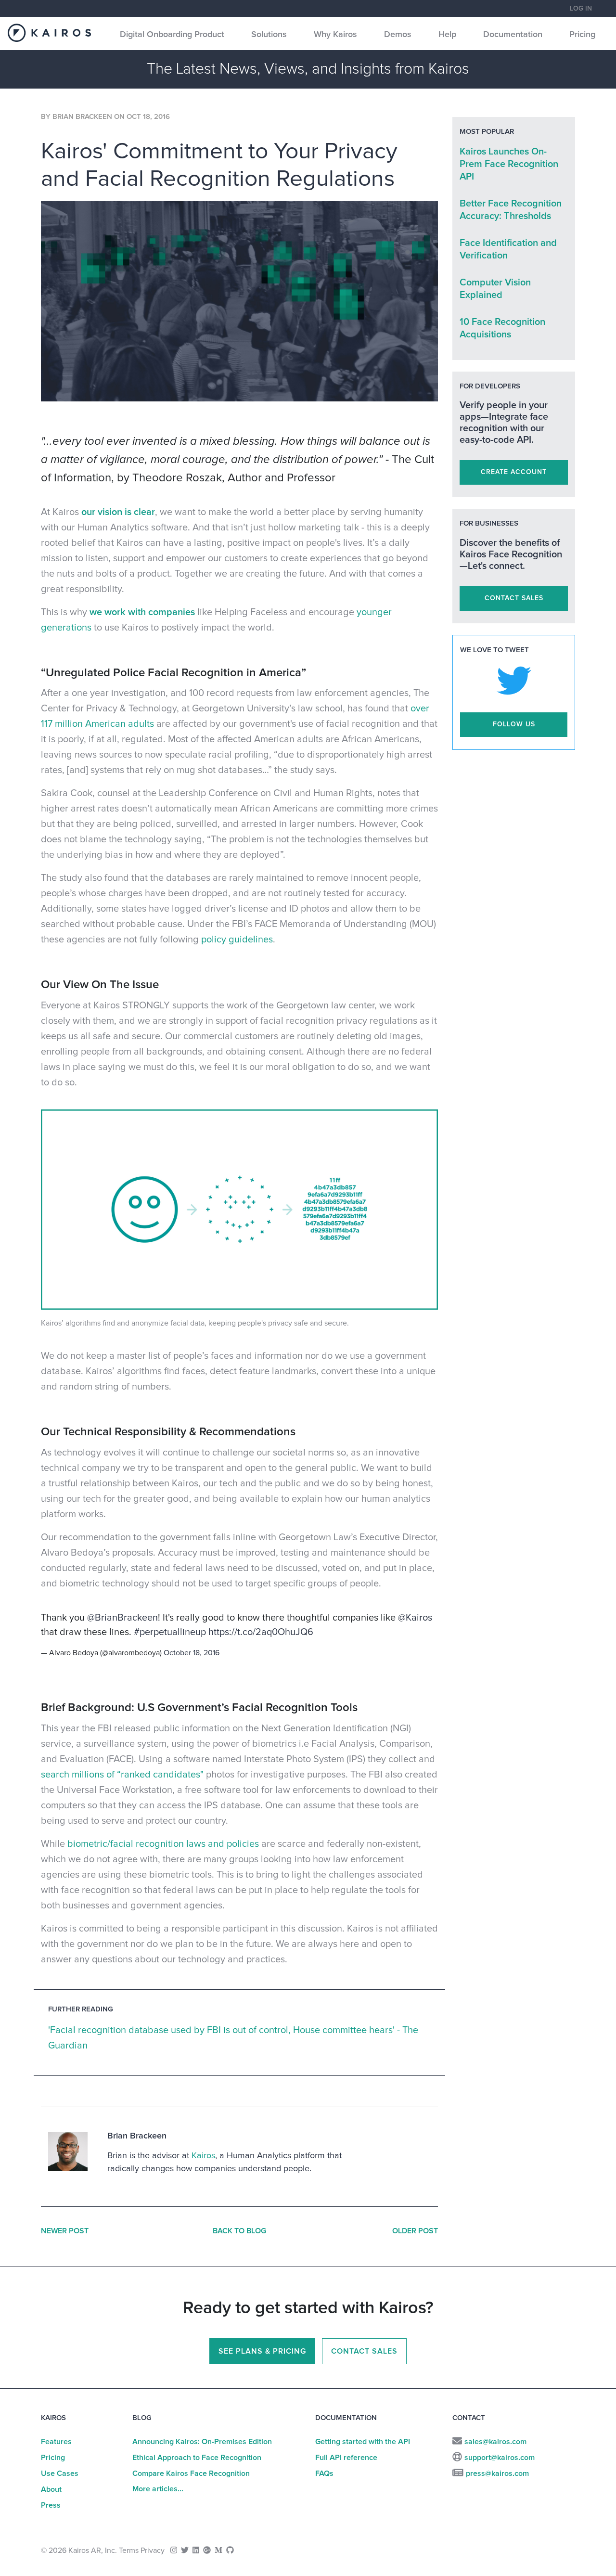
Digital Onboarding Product (172, 35)
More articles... (158, 2489)
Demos (398, 35)
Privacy (153, 2550)
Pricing (582, 35)
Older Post (415, 2231)
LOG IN (581, 9)
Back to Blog (239, 2231)
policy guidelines (237, 940)
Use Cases (60, 2473)
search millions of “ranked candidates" (122, 1775)
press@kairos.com (497, 2473)
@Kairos (415, 1618)
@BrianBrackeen (122, 1618)
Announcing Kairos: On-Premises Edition (202, 2442)
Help (447, 35)
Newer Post (65, 2231)
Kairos (203, 2156)
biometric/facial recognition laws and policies (163, 1844)
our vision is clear (118, 512)
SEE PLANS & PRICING (262, 2351)
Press (51, 2505)
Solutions (269, 35)
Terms (129, 2550)
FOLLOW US (514, 724)
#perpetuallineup (170, 1632)
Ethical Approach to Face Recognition (197, 2458)
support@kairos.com (500, 2458)
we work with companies (142, 612)
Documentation (513, 35)
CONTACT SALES (514, 598)
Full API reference (346, 2458)
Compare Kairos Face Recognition (191, 2473)
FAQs (324, 2473)
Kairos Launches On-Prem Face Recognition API (509, 164)
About (51, 2489)
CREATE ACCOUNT (514, 472)
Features (56, 2442)
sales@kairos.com (495, 2442)
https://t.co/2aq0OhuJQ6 (261, 1632)
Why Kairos (335, 35)
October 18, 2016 (192, 1653)
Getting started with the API (363, 2442)
